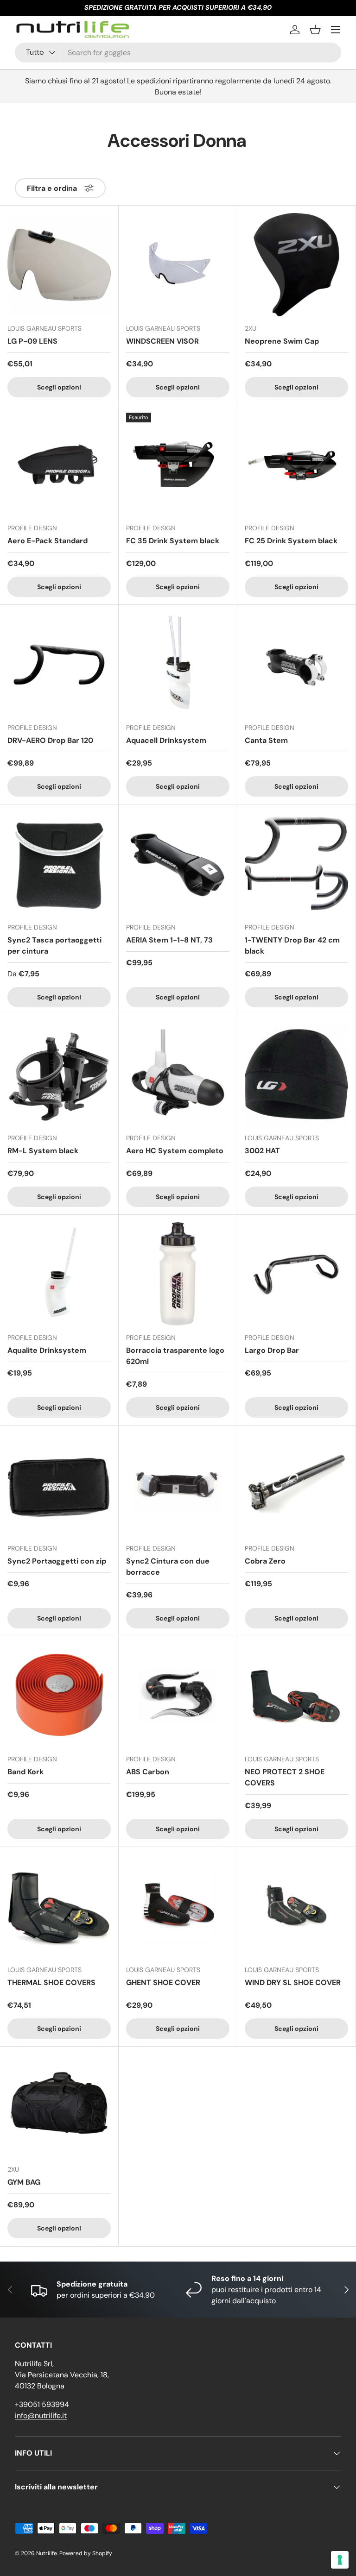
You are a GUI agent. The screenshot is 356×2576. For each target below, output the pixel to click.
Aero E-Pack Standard (48, 541)
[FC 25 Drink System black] (296, 464)
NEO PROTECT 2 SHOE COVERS (285, 1777)
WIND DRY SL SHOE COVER (293, 1982)
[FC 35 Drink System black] (178, 464)
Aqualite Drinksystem (47, 1350)
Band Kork (25, 1772)
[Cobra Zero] (296, 1485)
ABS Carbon (148, 1772)
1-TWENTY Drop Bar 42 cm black (292, 946)
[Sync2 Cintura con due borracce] (178, 1485)
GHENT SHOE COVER (163, 1982)
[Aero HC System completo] (178, 1074)
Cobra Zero (265, 1561)
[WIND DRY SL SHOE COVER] (296, 1906)
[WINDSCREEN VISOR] (178, 265)
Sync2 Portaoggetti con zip (57, 1561)
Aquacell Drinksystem (166, 740)
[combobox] (178, 53)
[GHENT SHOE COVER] (178, 1906)
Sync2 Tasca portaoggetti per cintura (54, 946)
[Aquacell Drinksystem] (178, 664)
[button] (315, 30)
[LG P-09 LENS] (59, 265)
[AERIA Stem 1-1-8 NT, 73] (178, 864)
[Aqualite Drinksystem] (59, 1274)
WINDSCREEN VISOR (162, 341)
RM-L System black (43, 1151)
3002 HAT (262, 1151)
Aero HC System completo (175, 1151)
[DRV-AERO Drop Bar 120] (59, 664)
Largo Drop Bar (272, 1350)
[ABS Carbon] (178, 1695)
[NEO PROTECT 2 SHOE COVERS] (296, 1695)
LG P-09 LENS (32, 341)
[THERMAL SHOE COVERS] (59, 1906)
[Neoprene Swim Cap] (296, 265)
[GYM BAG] (59, 2106)
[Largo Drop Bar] (296, 1274)
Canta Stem (266, 740)
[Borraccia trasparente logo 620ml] (178, 1274)
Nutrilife (47, 2553)
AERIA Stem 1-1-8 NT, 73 (169, 940)
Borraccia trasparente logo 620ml (175, 1356)
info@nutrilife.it (41, 2416)
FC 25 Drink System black (291, 541)
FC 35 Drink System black (173, 541)
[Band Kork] (59, 1695)
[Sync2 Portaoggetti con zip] (59, 1485)
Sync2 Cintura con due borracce (168, 1567)
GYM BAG (24, 2182)
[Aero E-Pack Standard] (59, 464)
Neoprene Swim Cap (282, 341)
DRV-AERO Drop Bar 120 (50, 740)
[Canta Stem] (296, 664)
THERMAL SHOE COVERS (51, 1982)
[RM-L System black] (59, 1074)
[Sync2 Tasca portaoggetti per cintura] (59, 864)
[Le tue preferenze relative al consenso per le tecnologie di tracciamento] (340, 2560)
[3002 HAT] (296, 1074)
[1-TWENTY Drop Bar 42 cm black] (296, 864)
